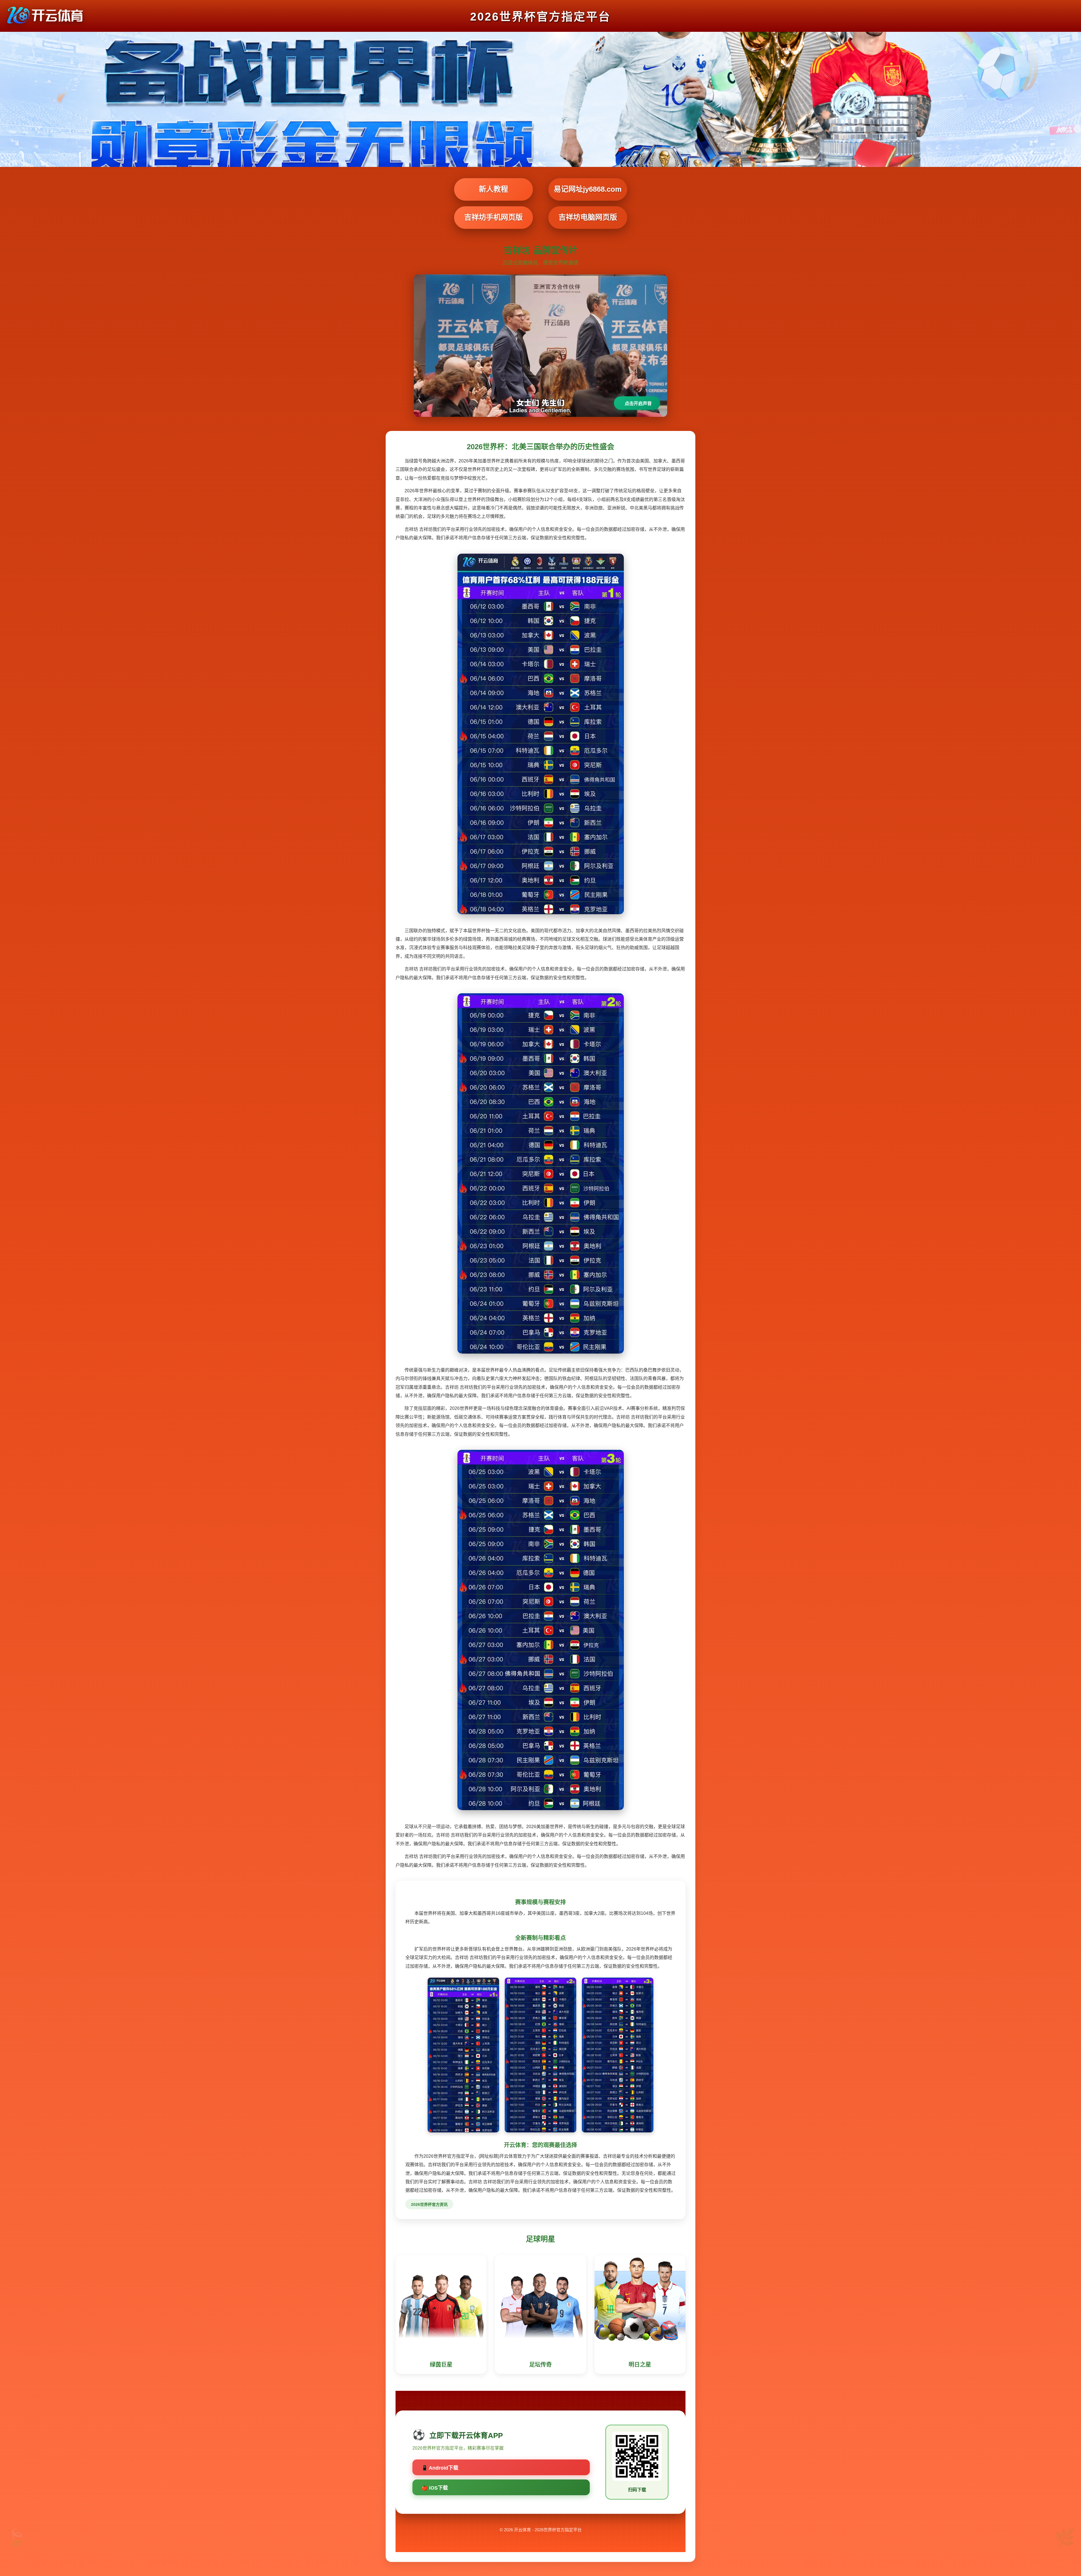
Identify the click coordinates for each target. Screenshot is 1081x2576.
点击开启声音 (638, 403)
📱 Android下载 (440, 2468)
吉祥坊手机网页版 (493, 217)
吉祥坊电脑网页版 (588, 217)
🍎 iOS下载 (435, 2488)
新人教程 (493, 189)
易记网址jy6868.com (588, 189)
